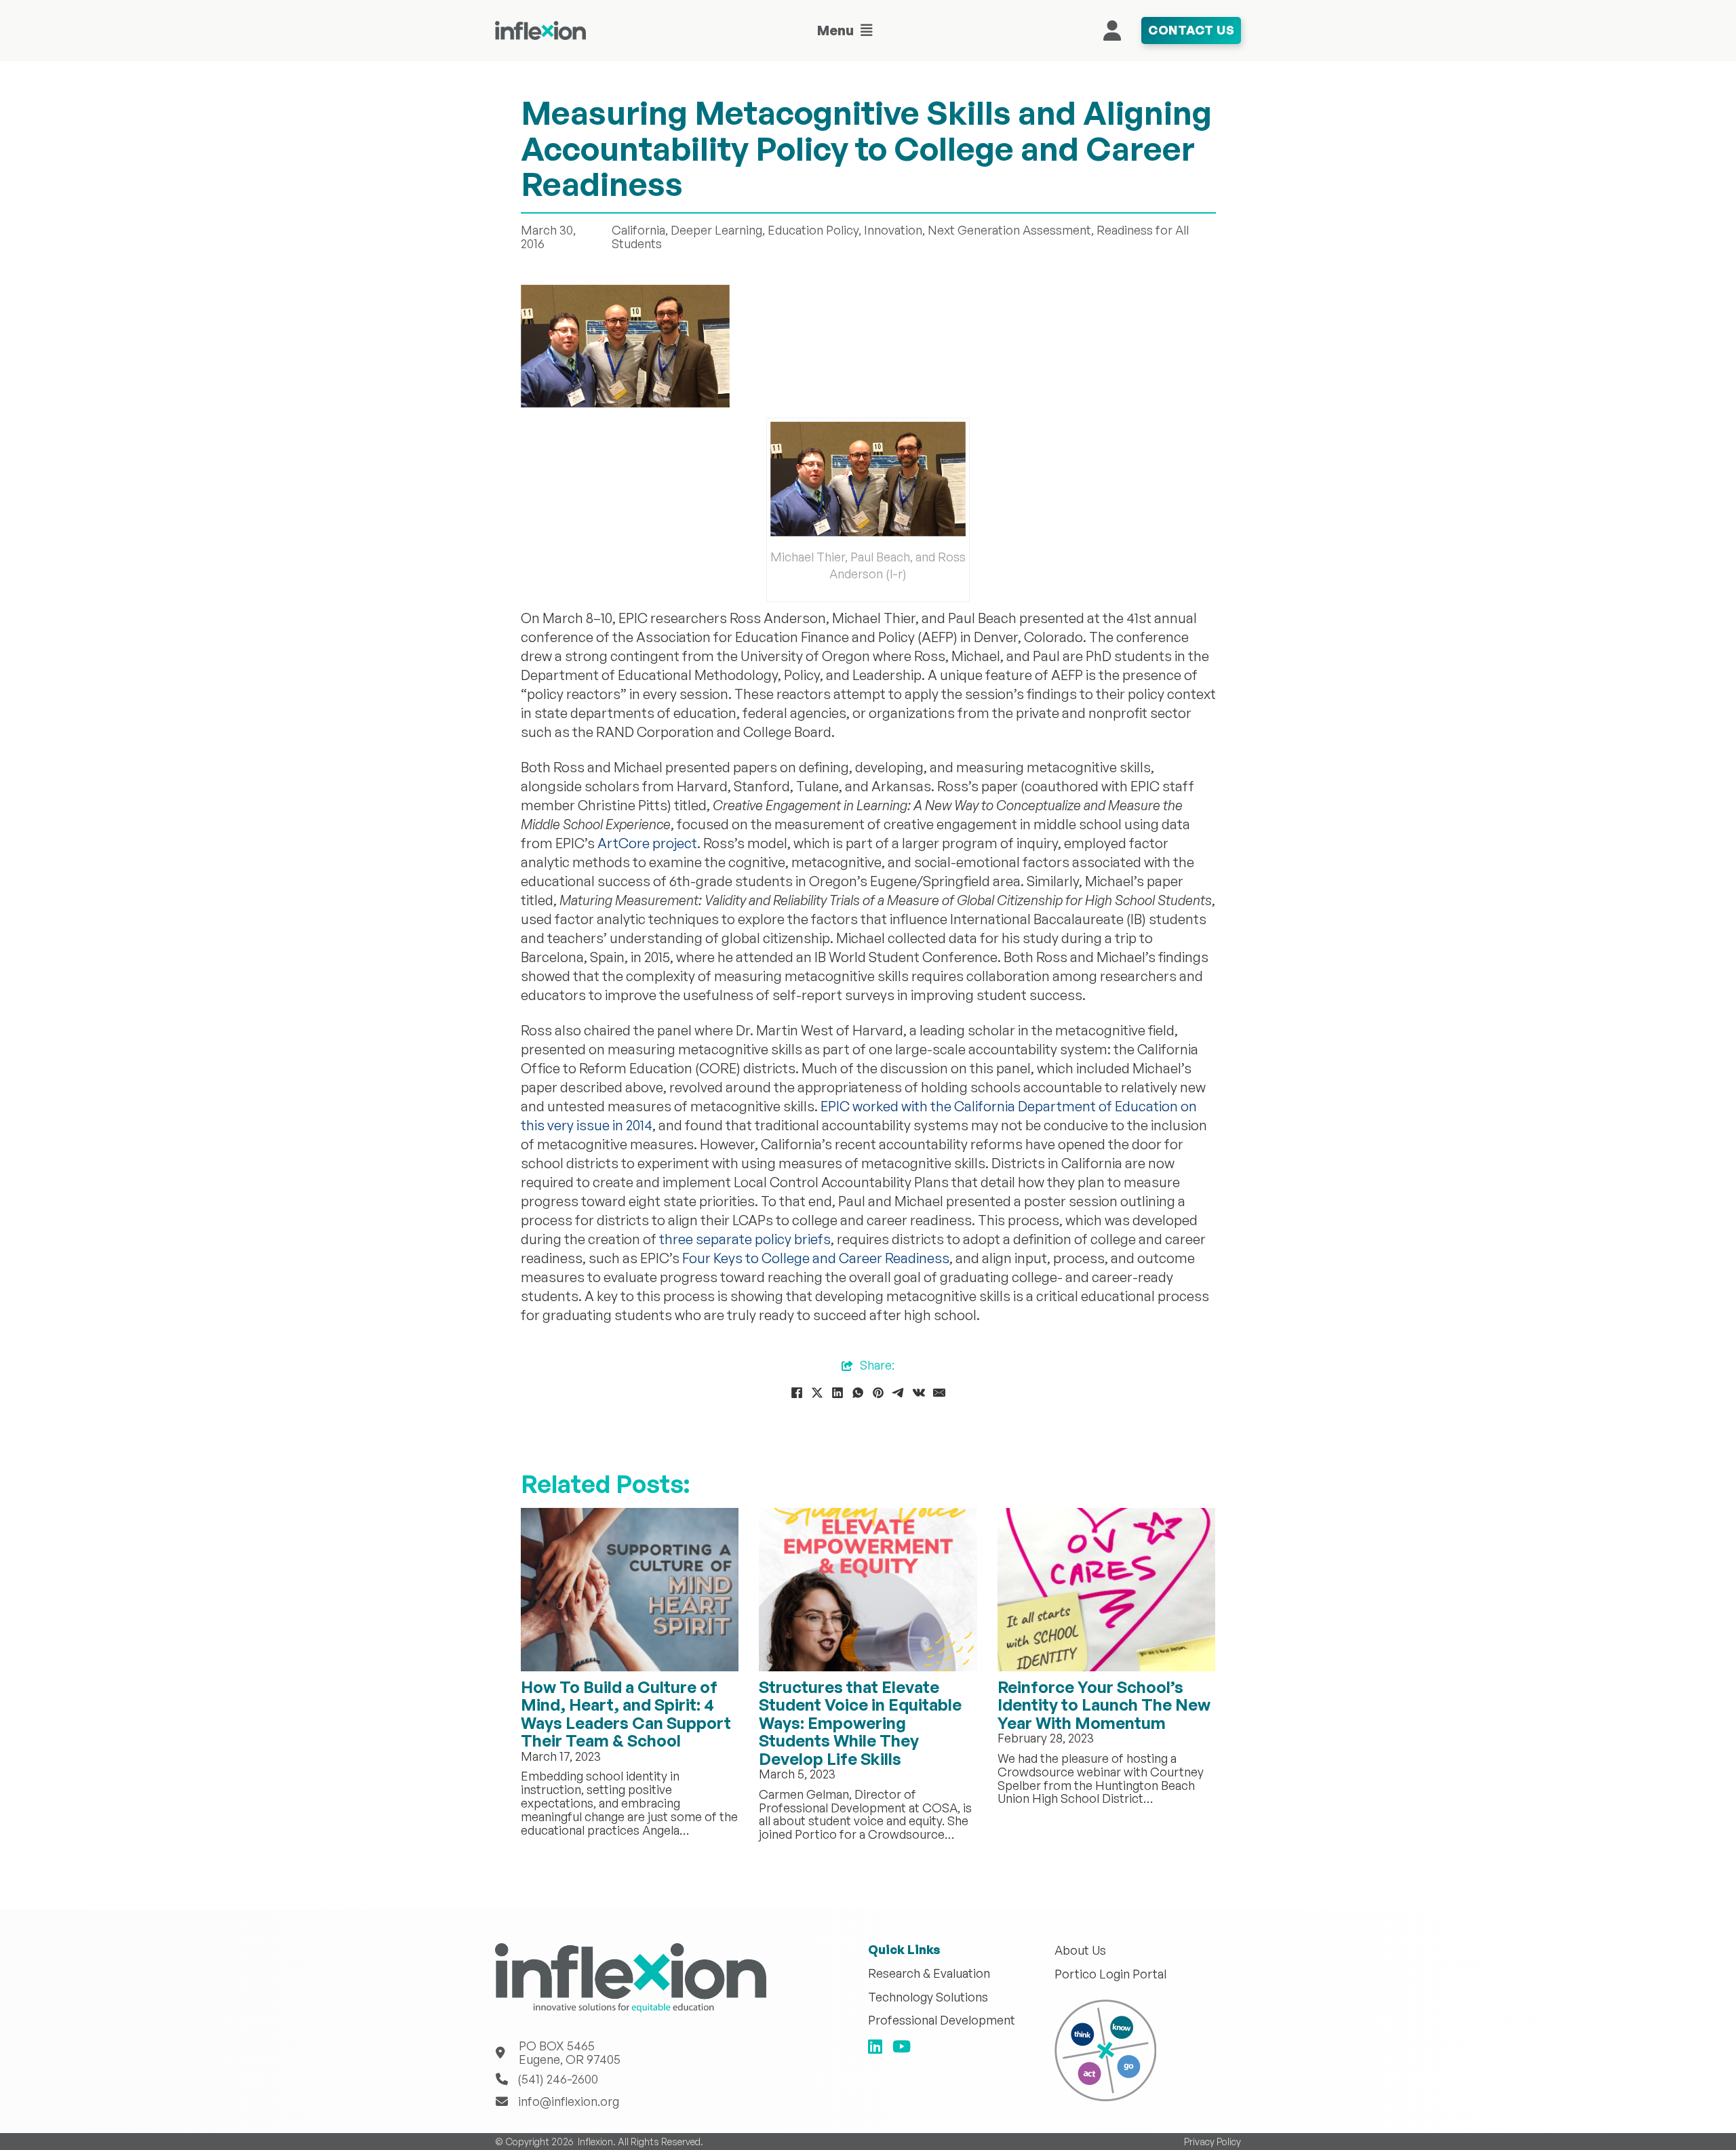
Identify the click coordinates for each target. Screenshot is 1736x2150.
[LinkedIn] (837, 1393)
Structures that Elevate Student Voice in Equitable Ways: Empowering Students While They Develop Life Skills (860, 1723)
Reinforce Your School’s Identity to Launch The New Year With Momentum (1104, 1705)
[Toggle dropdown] (867, 31)
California (638, 230)
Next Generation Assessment (1009, 230)
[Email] (939, 1393)
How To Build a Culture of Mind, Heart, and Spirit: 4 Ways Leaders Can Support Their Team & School (626, 1714)
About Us (1080, 1951)
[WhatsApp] (858, 1393)
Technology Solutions (928, 1997)
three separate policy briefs (745, 1239)
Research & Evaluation (929, 1974)
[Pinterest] (878, 1393)
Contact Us (1191, 30)
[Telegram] (899, 1393)
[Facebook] (797, 1393)
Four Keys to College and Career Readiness (816, 1258)
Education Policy (813, 230)
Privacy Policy (1212, 2142)
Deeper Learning (716, 230)
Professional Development (942, 2020)
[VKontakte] (919, 1393)
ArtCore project (647, 843)
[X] (817, 1393)
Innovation (893, 230)
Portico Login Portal (1110, 1974)
